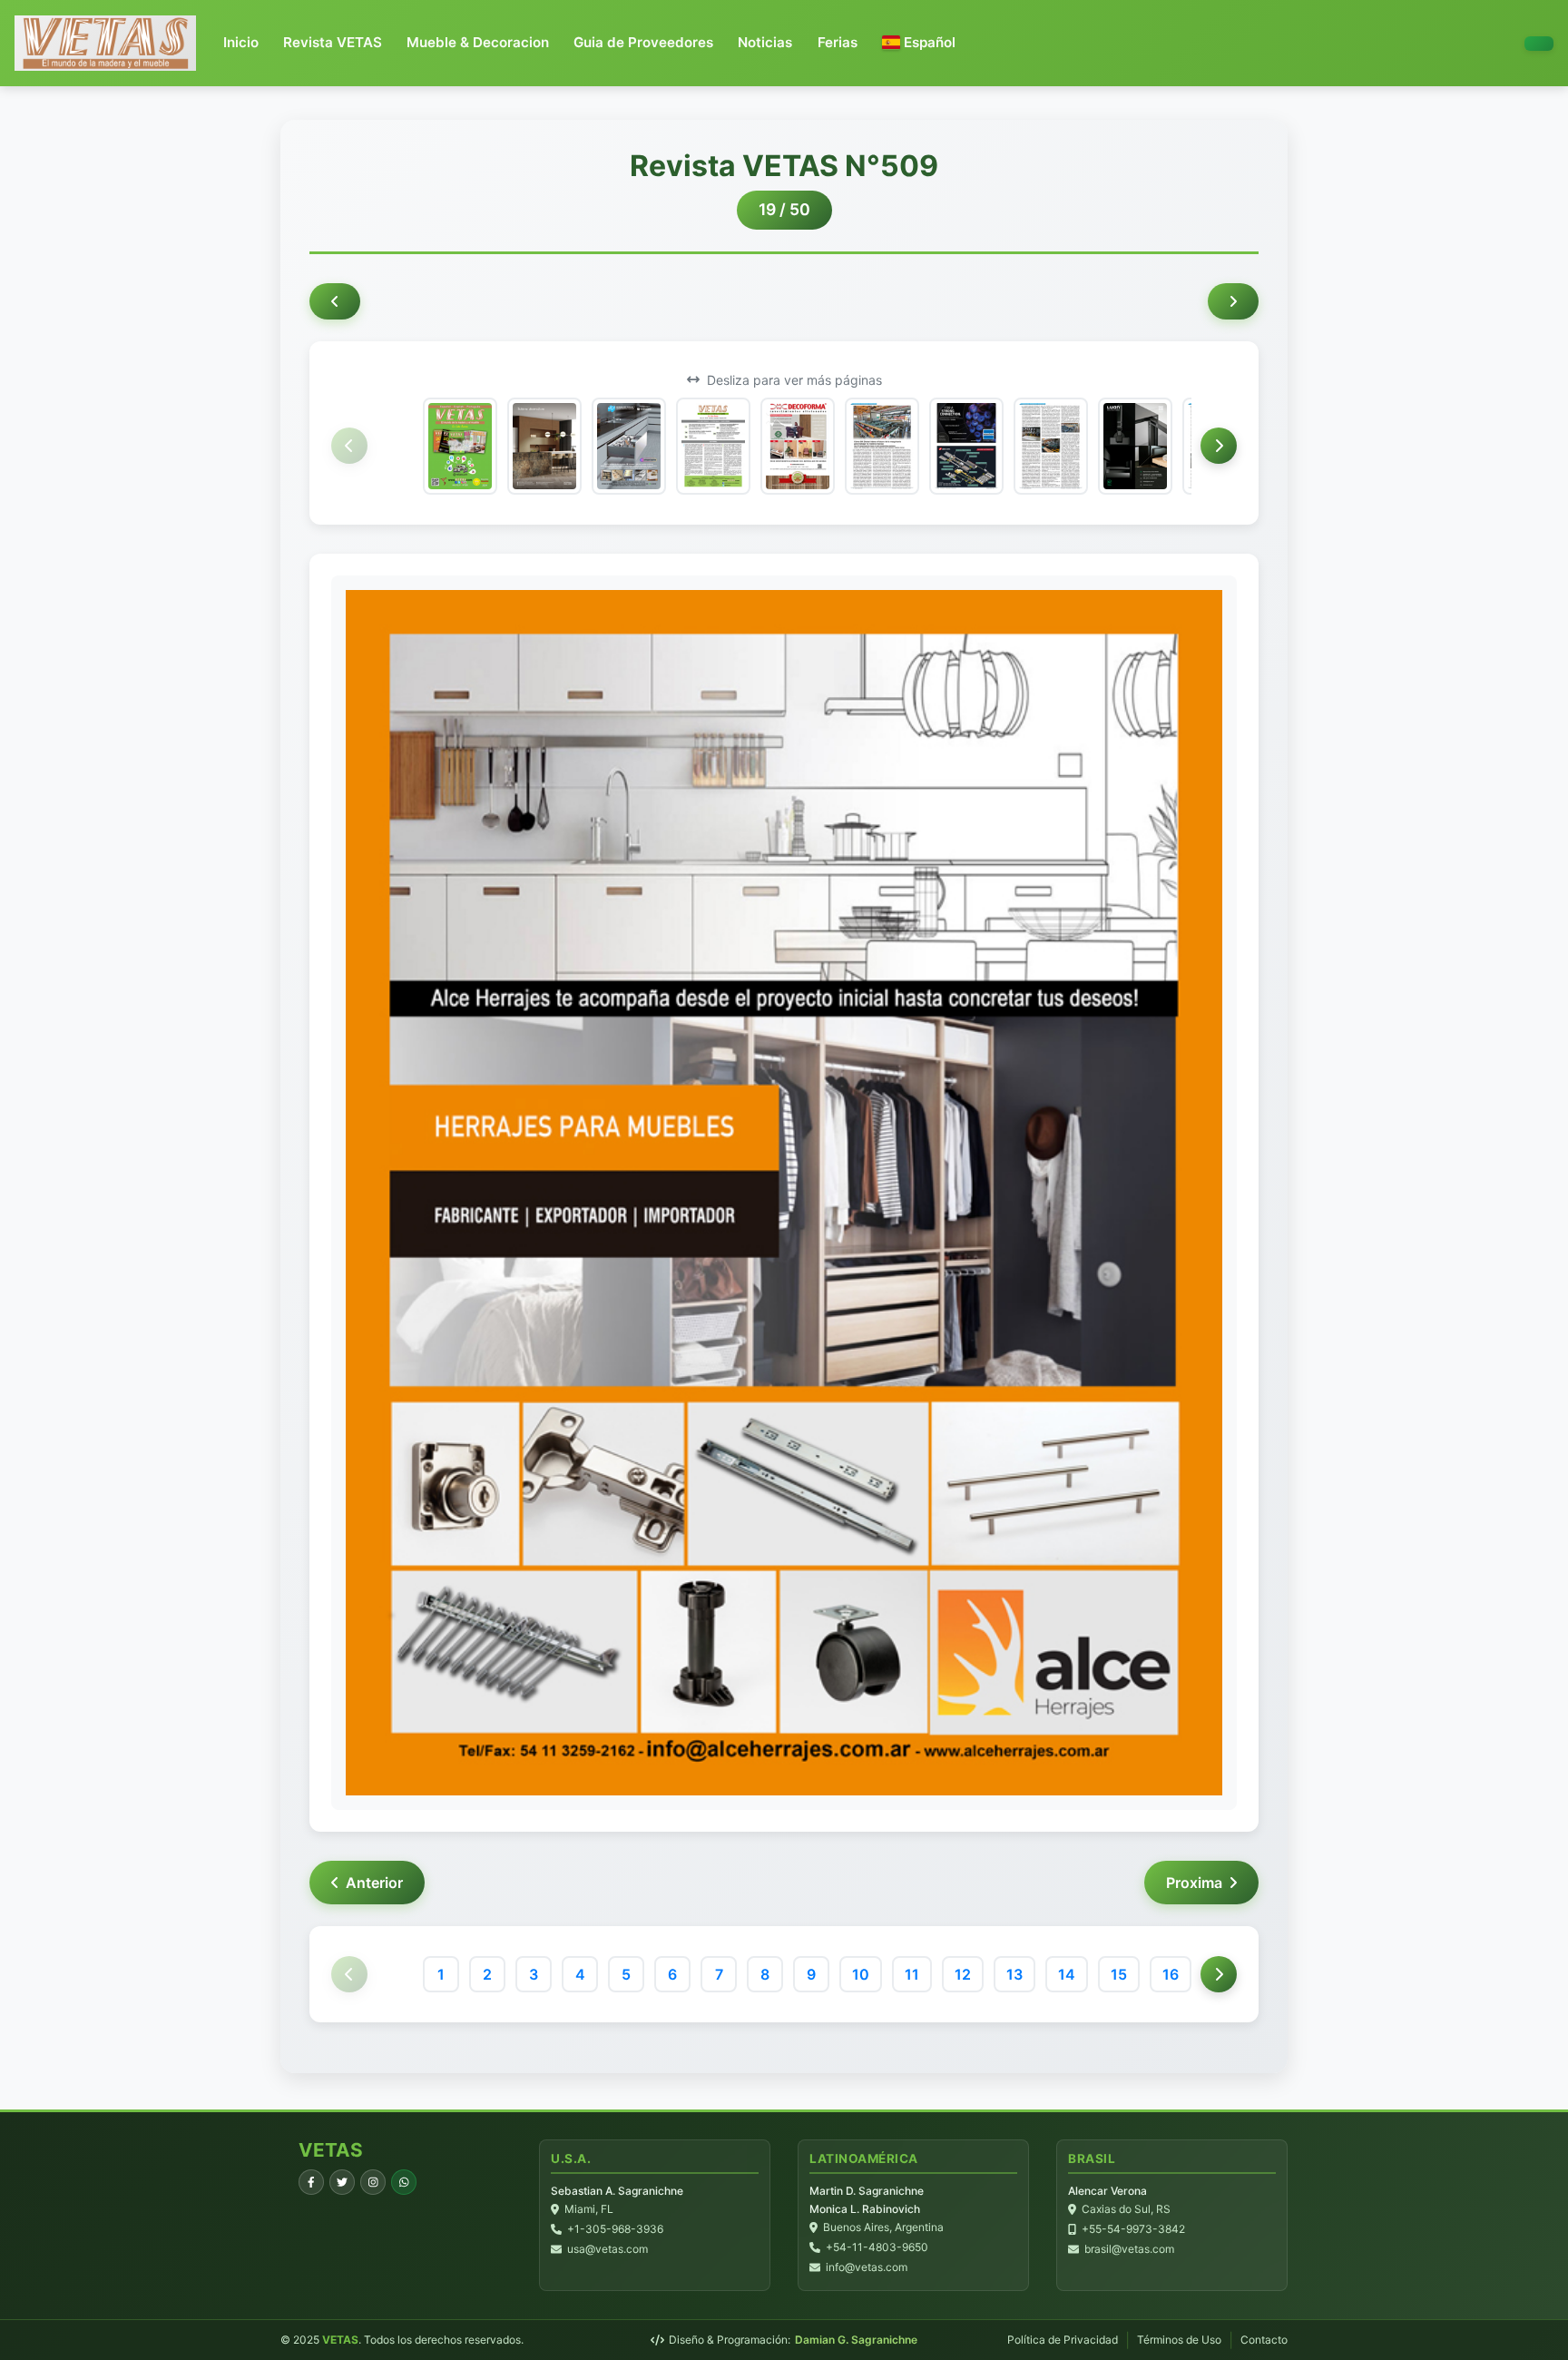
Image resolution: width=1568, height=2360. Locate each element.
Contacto (1264, 2340)
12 (963, 1974)
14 (1067, 1974)
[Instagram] (373, 2182)
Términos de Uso (1179, 2340)
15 (1119, 1974)
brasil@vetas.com (1129, 2249)
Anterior (374, 1883)
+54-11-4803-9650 (877, 2247)
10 (861, 1974)
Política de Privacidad (1063, 2340)
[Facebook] (311, 2182)
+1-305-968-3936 (615, 2229)
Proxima (1194, 1883)
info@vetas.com (867, 2267)
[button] (919, 43)
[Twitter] (342, 2182)
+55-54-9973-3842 (1133, 2229)
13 (1014, 1974)
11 (912, 1974)
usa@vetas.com (608, 2249)
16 (1171, 1974)
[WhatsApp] (404, 2182)
